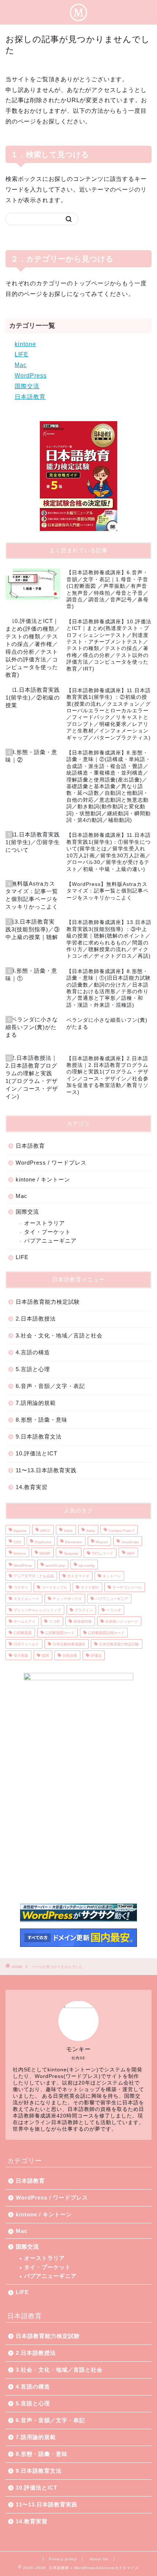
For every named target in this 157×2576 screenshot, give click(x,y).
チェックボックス (67, 1599)
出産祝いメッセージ (122, 1621)
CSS (17, 1542)
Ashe (68, 1531)
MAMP (45, 1553)
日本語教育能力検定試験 (48, 1302)
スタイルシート (26, 1599)
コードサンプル (54, 1587)
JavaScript (130, 1542)
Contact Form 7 (121, 1531)
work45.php (55, 1565)
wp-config (87, 1565)
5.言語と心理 (33, 1369)
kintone (25, 344)
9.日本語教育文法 (39, 1437)
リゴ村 (54, 1621)
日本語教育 (30, 397)
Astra (91, 1531)
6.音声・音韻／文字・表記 (50, 1386)
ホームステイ (24, 1621)
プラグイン (84, 1610)
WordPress (31, 376)
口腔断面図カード (60, 1633)
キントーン (112, 1576)
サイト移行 (90, 1587)
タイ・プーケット (47, 1232)
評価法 (96, 1656)
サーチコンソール (127, 1587)
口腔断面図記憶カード (106, 1633)
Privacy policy (63, 2559)
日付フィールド (26, 1644)
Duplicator (43, 1542)
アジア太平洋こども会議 (34, 1576)
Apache (20, 1531)
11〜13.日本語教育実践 (46, 1470)
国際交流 (27, 386)
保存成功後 (83, 1621)
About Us (99, 2559)
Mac (21, 365)
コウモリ (21, 1587)
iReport (102, 1542)
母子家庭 (21, 1656)
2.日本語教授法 (36, 1319)
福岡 (45, 1656)
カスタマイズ (78, 1576)
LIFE (22, 354)
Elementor (74, 1542)
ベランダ (114, 1610)
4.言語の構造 (33, 1352)
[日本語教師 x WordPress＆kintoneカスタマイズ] (78, 17)
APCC (45, 1531)
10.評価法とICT (37, 1453)
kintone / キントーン (43, 1179)
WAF (131, 1553)
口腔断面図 (23, 1633)
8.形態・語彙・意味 (42, 1420)
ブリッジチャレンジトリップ (37, 1610)
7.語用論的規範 (36, 1403)
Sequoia (71, 1553)
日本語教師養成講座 (69, 1644)
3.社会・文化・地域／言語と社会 (59, 1335)
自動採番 (70, 1656)
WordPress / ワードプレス (51, 1163)
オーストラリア (45, 1223)
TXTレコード (102, 1553)
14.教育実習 (32, 1487)
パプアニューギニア (50, 1241)
